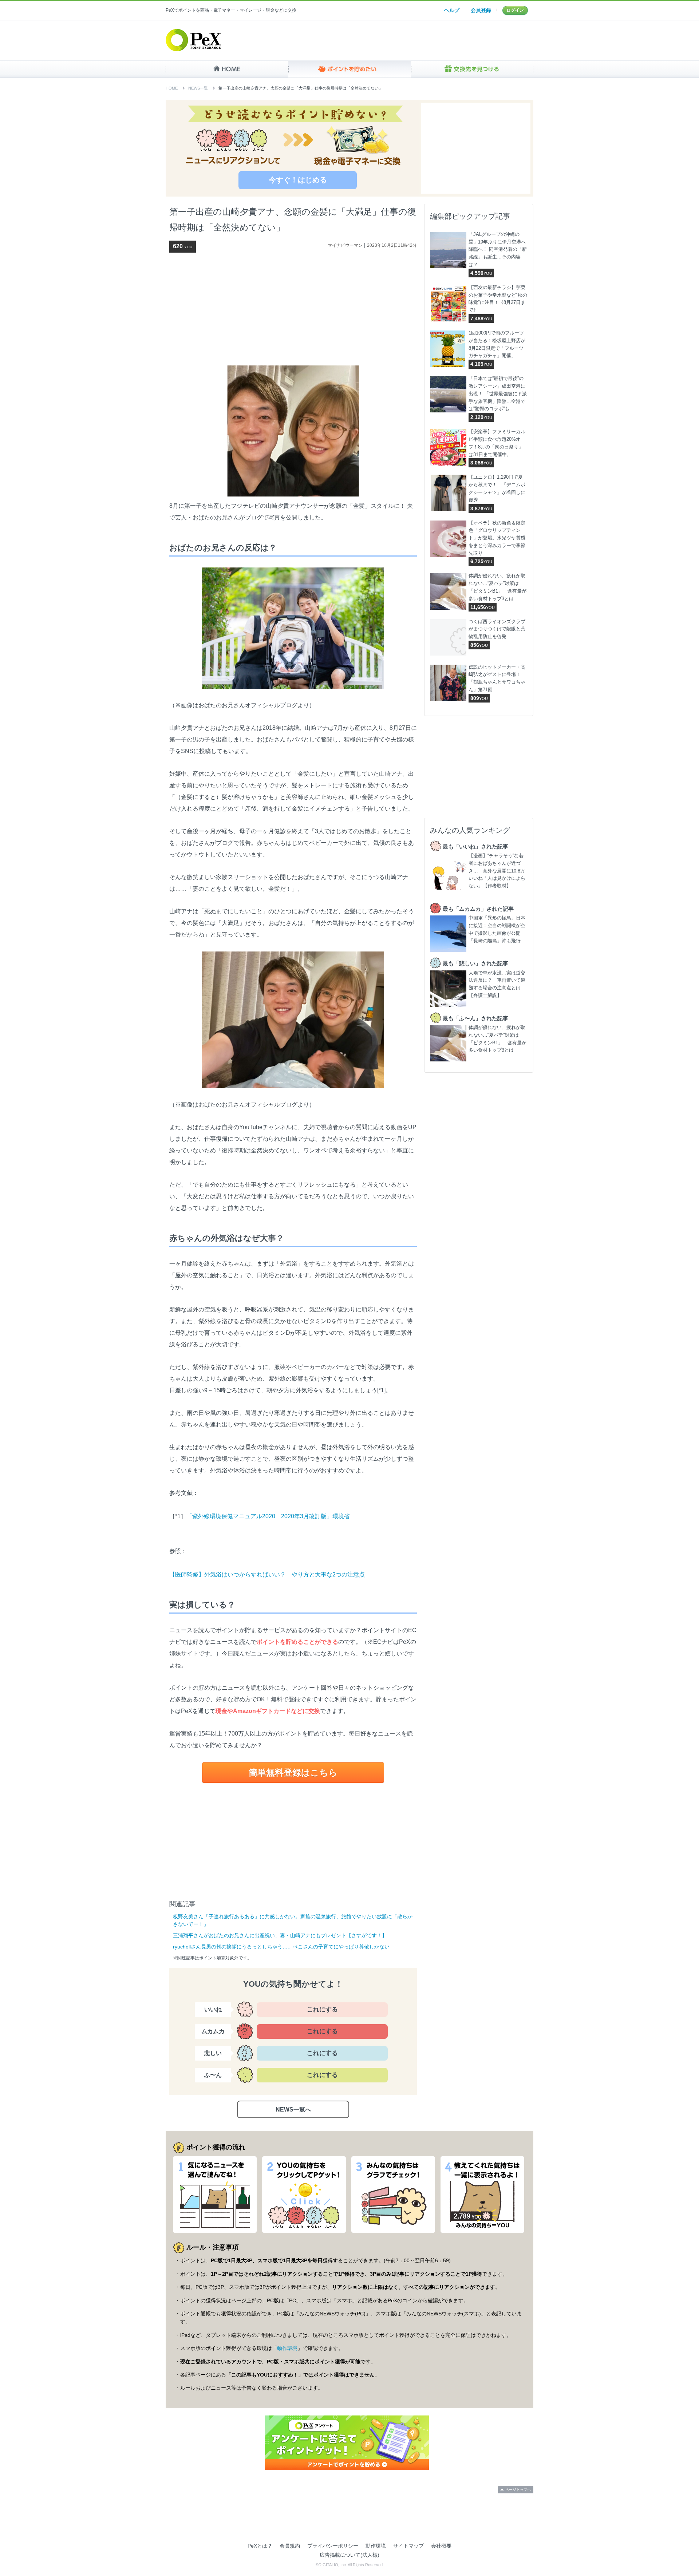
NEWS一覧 (198, 88)
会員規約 (290, 2546)
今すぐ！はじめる (298, 180)
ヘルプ (452, 10)
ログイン (515, 10)
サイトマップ (408, 2546)
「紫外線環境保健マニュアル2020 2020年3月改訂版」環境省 (268, 1516)
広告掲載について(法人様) (349, 2555)
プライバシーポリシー (333, 2546)
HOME (227, 69)
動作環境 (287, 2348)
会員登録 (481, 10)
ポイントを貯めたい (350, 69)
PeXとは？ (260, 2546)
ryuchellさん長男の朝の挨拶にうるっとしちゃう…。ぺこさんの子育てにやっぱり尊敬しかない (281, 1947)
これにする (322, 2009)
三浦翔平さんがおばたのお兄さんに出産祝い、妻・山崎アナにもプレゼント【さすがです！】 (280, 1935)
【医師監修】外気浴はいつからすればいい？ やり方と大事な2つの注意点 (267, 1574)
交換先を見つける (472, 69)
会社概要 (441, 2546)
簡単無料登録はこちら (293, 1772)
